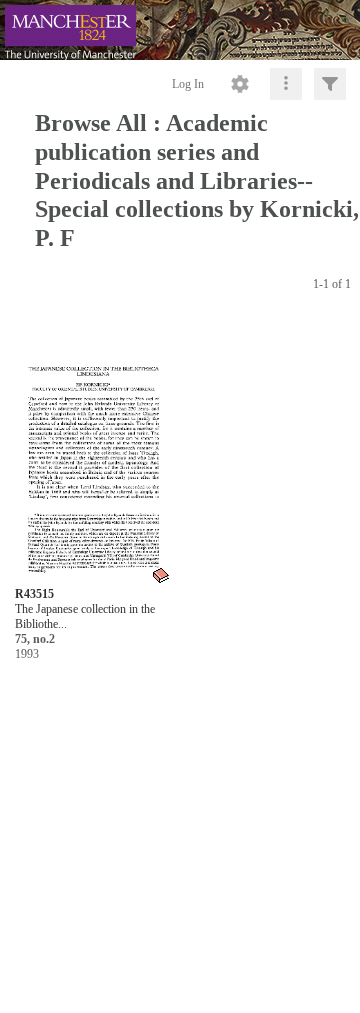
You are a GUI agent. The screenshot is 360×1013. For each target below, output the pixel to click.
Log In (188, 84)
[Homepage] (180, 30)
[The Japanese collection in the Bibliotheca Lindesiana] (93, 451)
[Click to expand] (330, 84)
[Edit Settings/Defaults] (240, 84)
